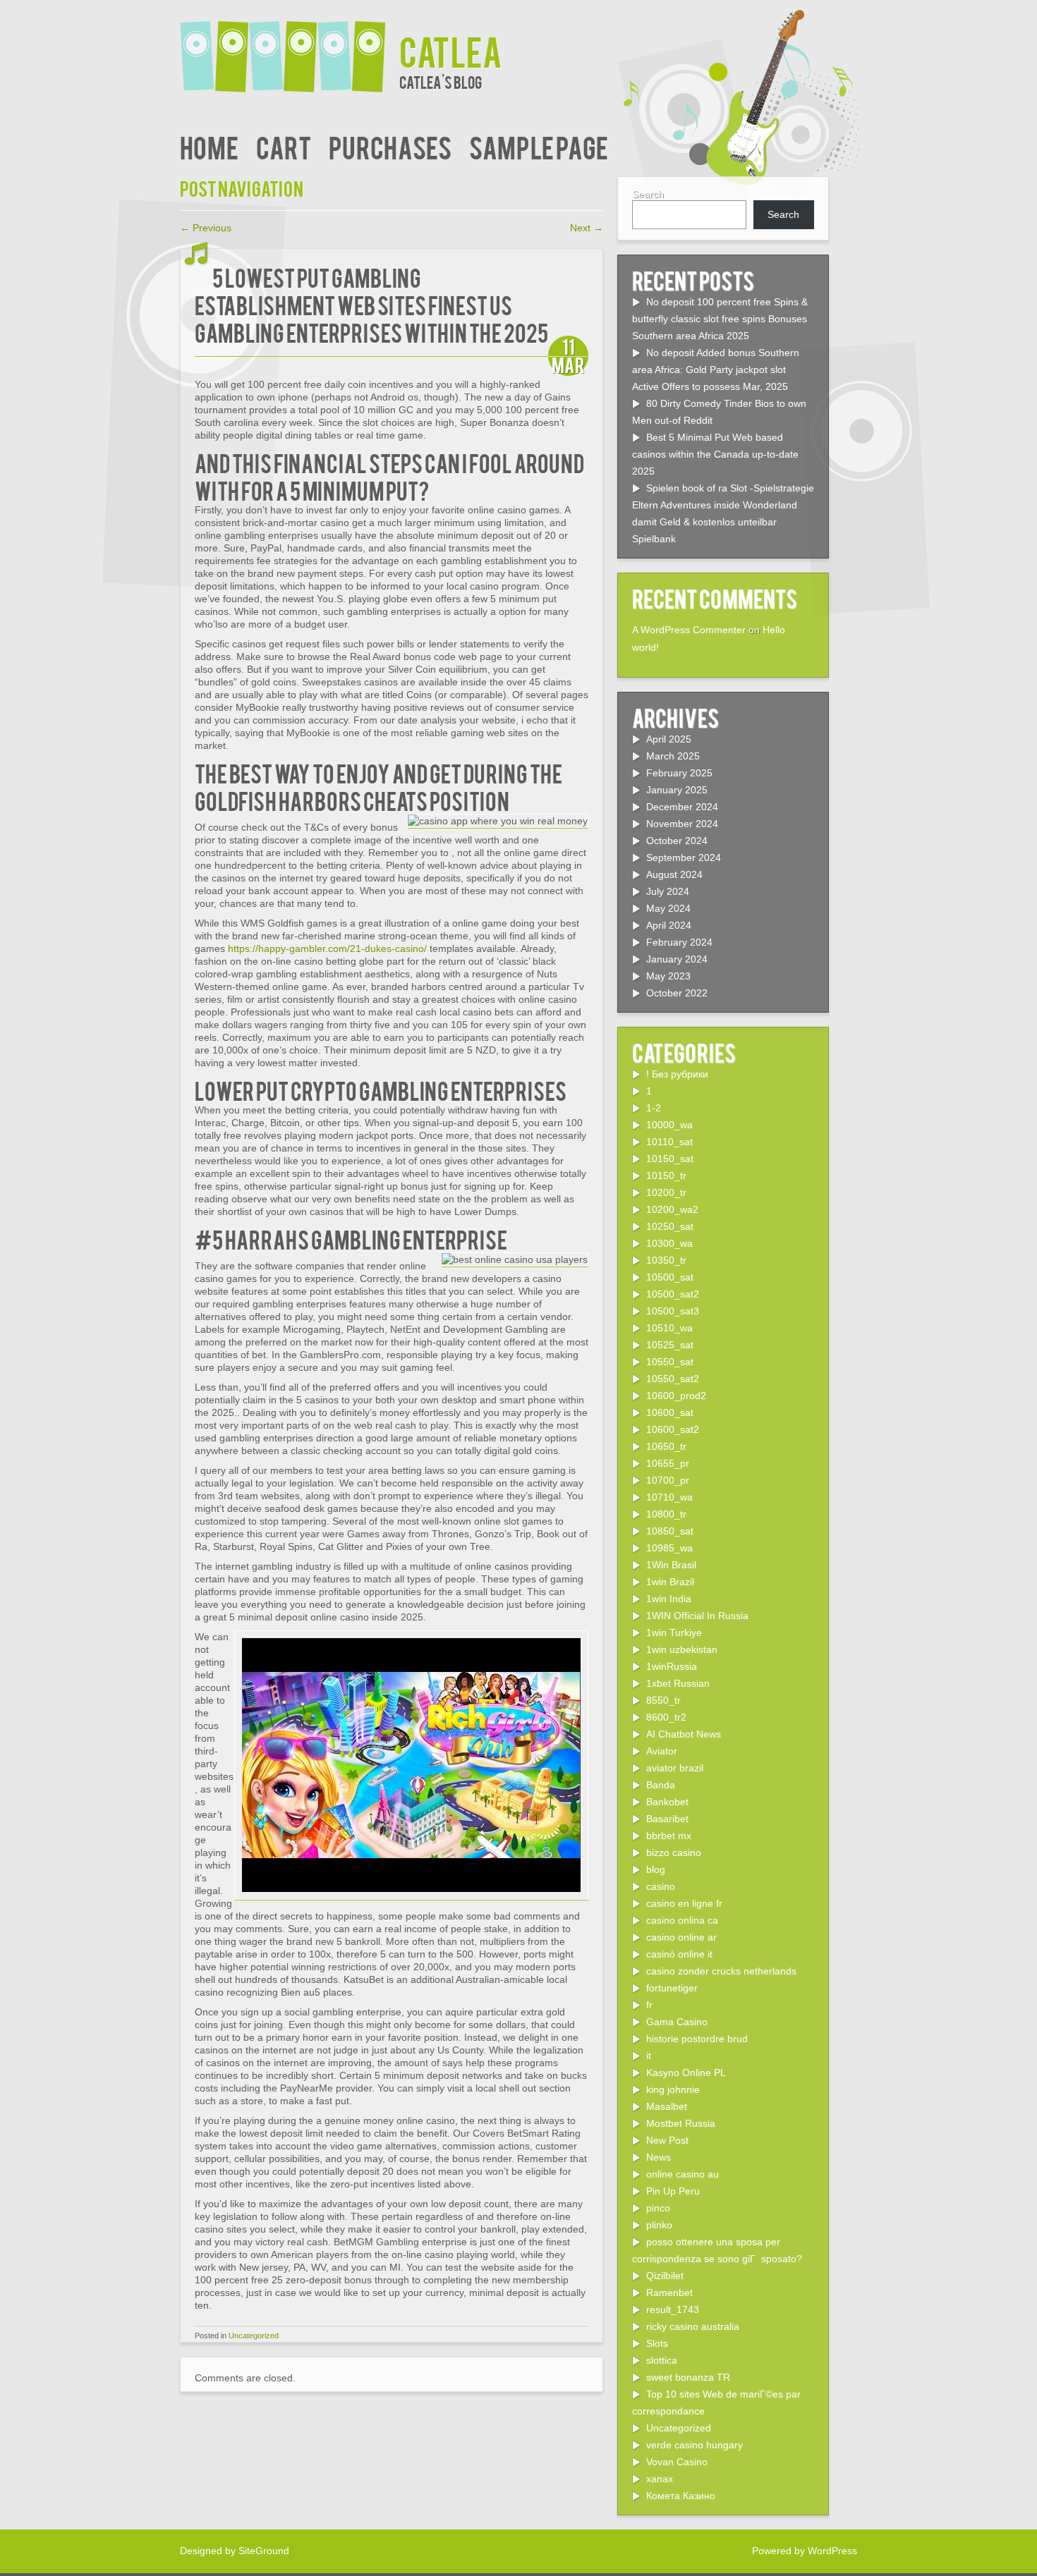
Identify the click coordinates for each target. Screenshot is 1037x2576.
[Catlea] (290, 48)
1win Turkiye (674, 1632)
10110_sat (669, 1142)
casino (661, 1886)
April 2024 (669, 925)
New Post (667, 2140)
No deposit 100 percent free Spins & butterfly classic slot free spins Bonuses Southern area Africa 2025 (720, 319)
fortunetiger (672, 1988)
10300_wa (669, 1243)
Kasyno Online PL (686, 2073)
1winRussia (672, 1666)
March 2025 (673, 756)
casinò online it (679, 1954)
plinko (659, 2225)
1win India (669, 1599)
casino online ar (681, 1937)
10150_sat (670, 1159)
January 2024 (677, 959)
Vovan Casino (677, 2462)
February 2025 (679, 773)
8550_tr (663, 1700)
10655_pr (668, 1463)
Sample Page (539, 146)
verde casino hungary (695, 2445)
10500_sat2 (673, 1294)
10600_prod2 (676, 1396)
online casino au (683, 2174)
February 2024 (679, 942)
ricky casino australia (693, 2326)
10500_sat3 (673, 1311)
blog (656, 1869)
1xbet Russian (678, 1683)
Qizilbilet (665, 2276)
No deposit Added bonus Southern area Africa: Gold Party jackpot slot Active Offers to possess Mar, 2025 (716, 370)
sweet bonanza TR (688, 2377)
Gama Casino (677, 2022)
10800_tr (666, 1514)
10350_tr (666, 1260)
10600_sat (670, 1412)
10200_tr (666, 1192)
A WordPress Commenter (689, 630)
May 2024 (668, 908)
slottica (662, 2360)
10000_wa (669, 1125)
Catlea (451, 50)
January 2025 (677, 790)
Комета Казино (681, 2496)
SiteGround (264, 2551)
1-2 (654, 1108)
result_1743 (673, 2309)
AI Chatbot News (684, 1734)
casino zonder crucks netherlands (721, 1971)
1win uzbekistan (682, 1649)
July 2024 (668, 891)
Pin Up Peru (673, 2191)
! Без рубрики (677, 1074)
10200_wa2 (672, 1209)
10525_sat (670, 1345)
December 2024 (682, 807)
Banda (661, 1785)
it (649, 2056)
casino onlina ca (682, 1920)
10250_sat (670, 1226)
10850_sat (670, 1531)
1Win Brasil (671, 1565)
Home (209, 146)
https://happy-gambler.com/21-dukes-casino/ (327, 948)
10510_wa (669, 1328)
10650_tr (666, 1446)
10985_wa (669, 1548)
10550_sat (670, 1362)
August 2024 (674, 874)
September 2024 (684, 857)
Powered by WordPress (805, 2551)
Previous (206, 228)
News (659, 2157)
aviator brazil (675, 1768)
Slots (657, 2343)
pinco (658, 2208)
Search (648, 194)
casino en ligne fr (684, 1903)
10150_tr (666, 1176)
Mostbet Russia (681, 2123)
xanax (660, 2479)
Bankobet (667, 1802)
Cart (284, 146)
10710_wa (669, 1497)
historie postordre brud (697, 2039)
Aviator (662, 1751)
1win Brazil (670, 1582)
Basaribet (667, 1819)
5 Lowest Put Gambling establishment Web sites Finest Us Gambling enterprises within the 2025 (371, 304)
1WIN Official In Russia (697, 1616)
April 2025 (669, 739)
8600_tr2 (666, 1717)
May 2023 (668, 976)
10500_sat (670, 1277)
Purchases (390, 146)
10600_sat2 (673, 1429)
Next (587, 228)
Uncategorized (254, 2336)
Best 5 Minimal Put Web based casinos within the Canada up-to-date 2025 (715, 454)
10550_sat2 (673, 1379)
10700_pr (668, 1480)
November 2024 (682, 824)
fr (649, 2005)
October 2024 (677, 841)
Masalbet (667, 2106)
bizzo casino (674, 1852)
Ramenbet (669, 2293)
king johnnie (673, 2089)
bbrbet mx (669, 1836)
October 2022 (677, 993)
